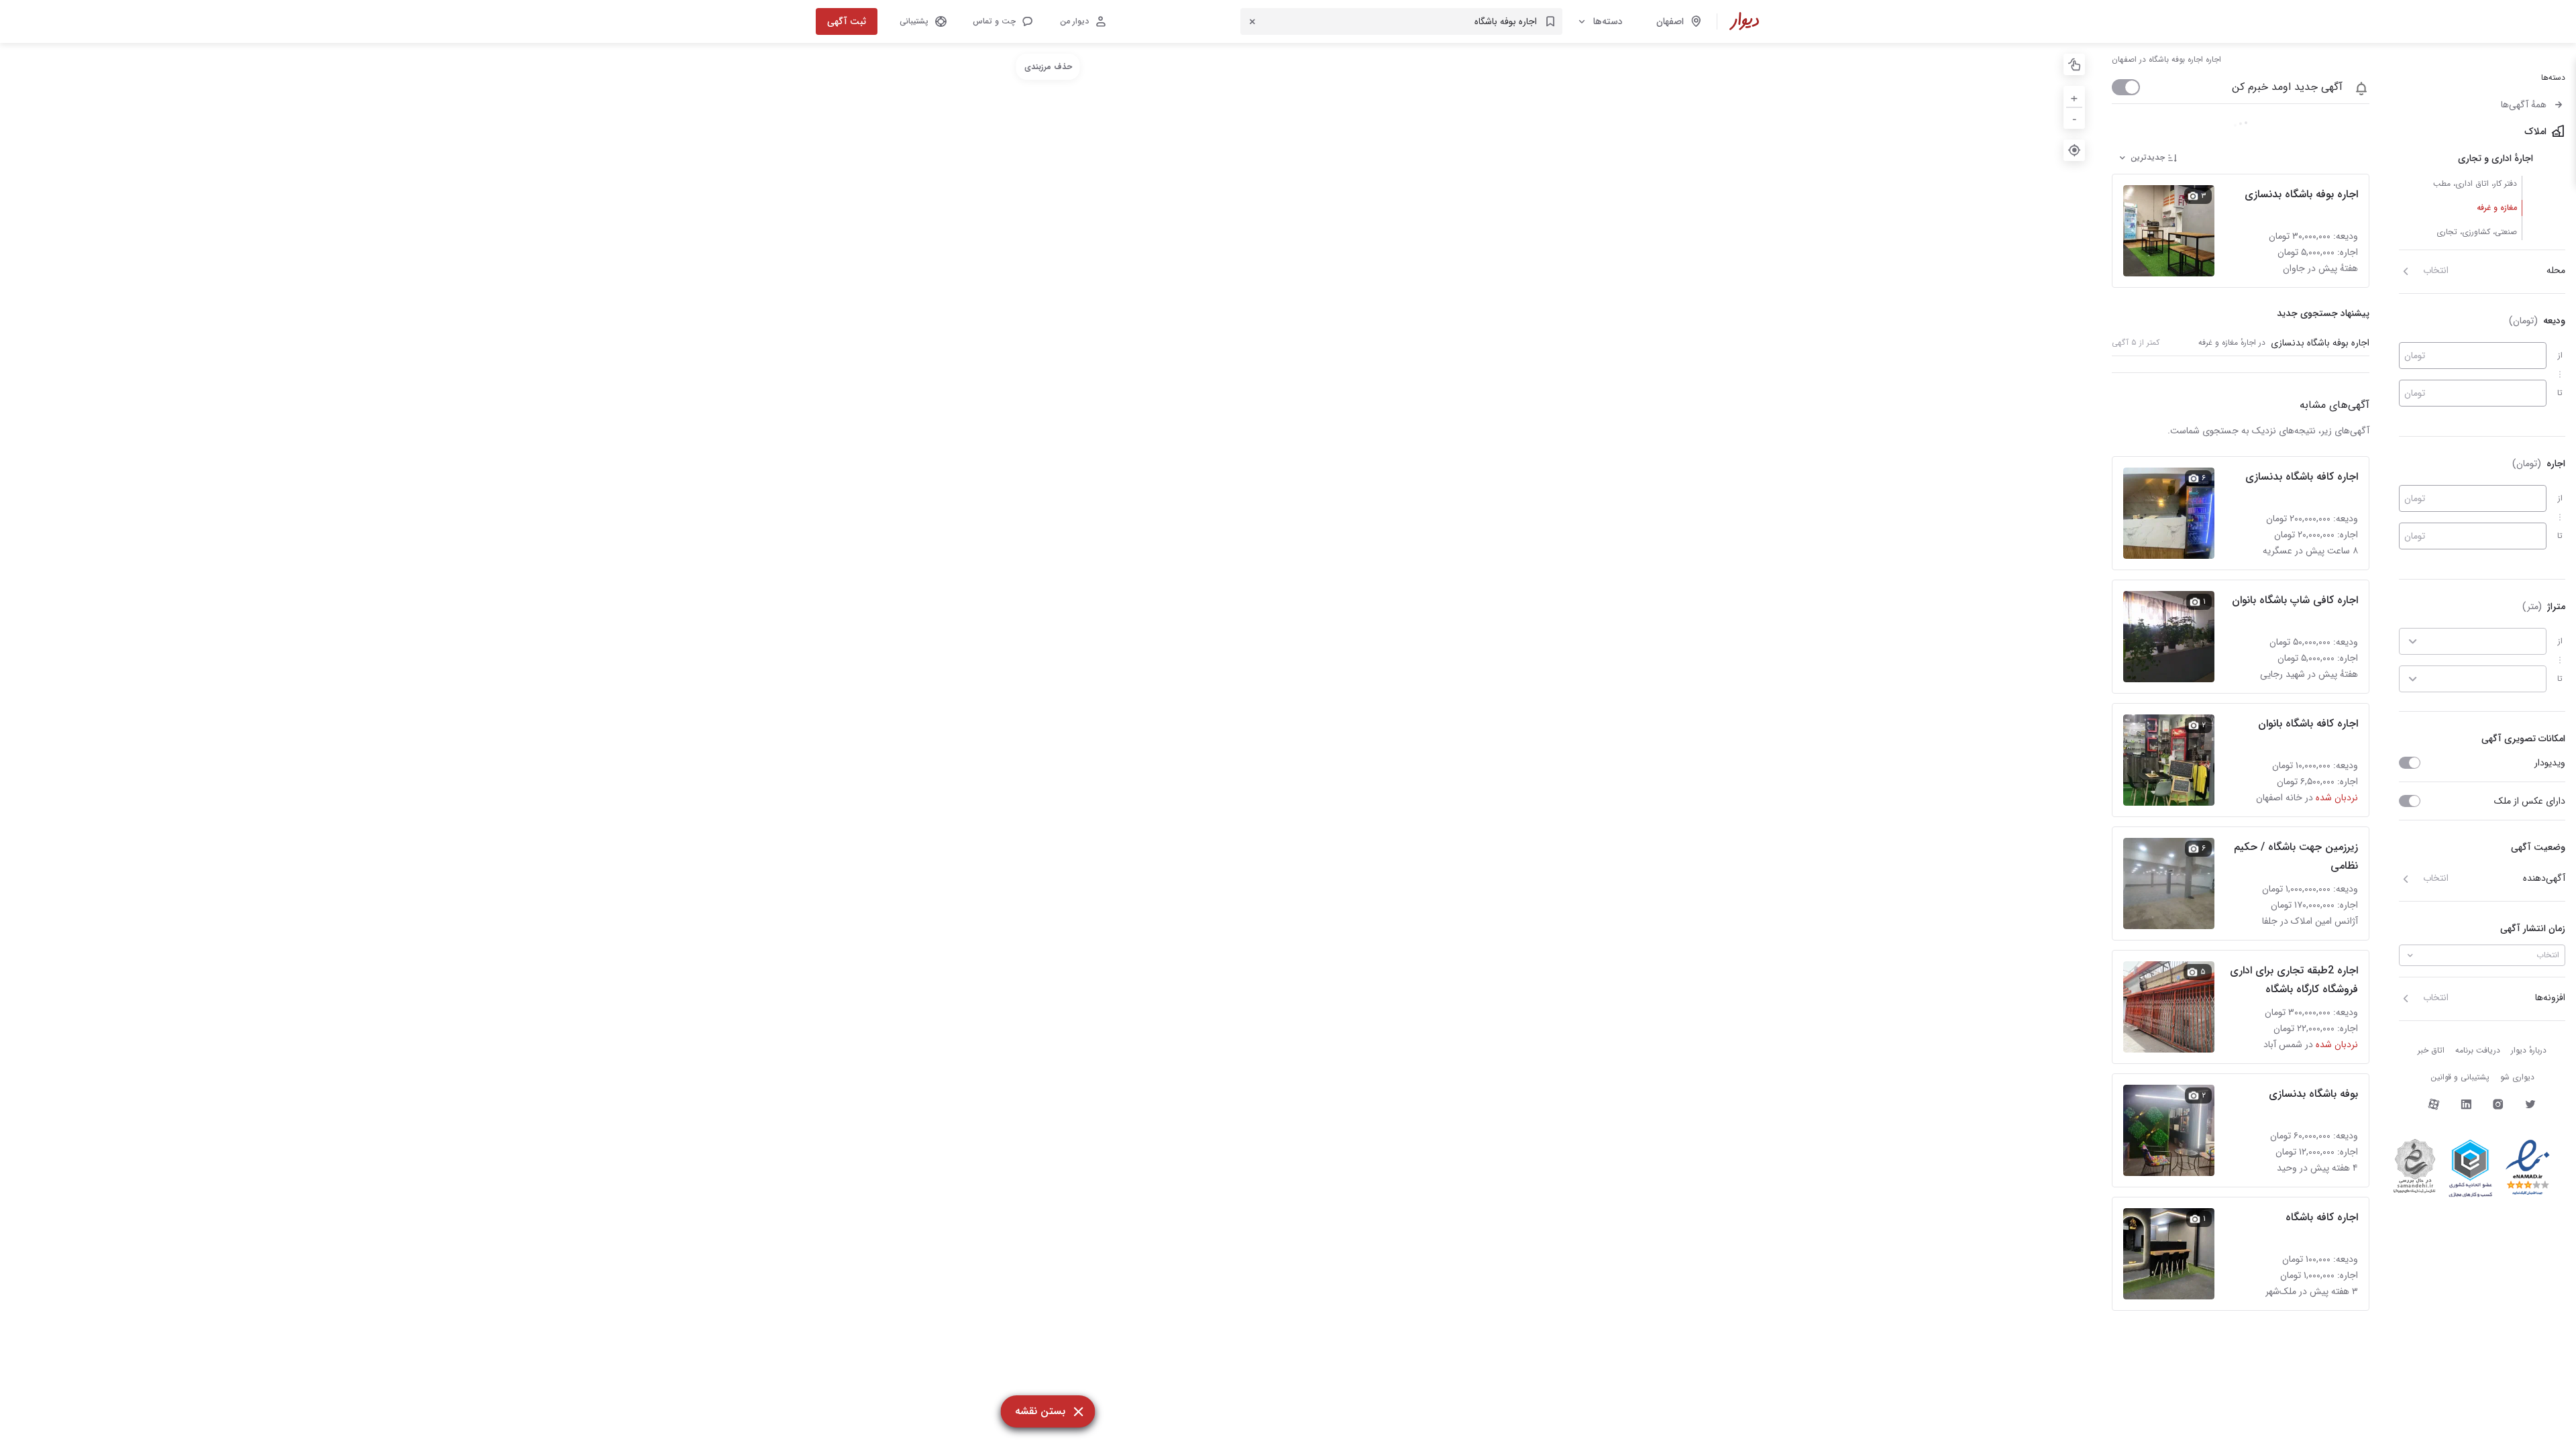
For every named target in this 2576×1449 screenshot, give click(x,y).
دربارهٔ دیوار (2529, 1050)
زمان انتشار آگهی (2533, 928)
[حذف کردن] (1252, 21)
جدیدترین (2148, 157)
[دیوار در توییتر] (2530, 1104)
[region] (1048, 746)
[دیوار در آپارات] (2434, 1104)
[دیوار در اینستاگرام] (2498, 1104)
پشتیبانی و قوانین (2460, 1077)
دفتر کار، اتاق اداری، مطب (2475, 183)
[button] (1002, 21)
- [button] (2075, 118)
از (2560, 355)
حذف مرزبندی (1048, 67)
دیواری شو (2517, 1077)
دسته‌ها (1608, 21)
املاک (2535, 131)
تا (2560, 393)
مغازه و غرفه (2497, 208)
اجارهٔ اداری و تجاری (2495, 158)
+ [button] (2074, 96)
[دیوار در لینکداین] (2466, 1104)
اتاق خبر (2431, 1050)
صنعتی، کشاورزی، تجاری (2477, 232)
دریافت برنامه (2478, 1050)
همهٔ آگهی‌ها (2524, 105)
